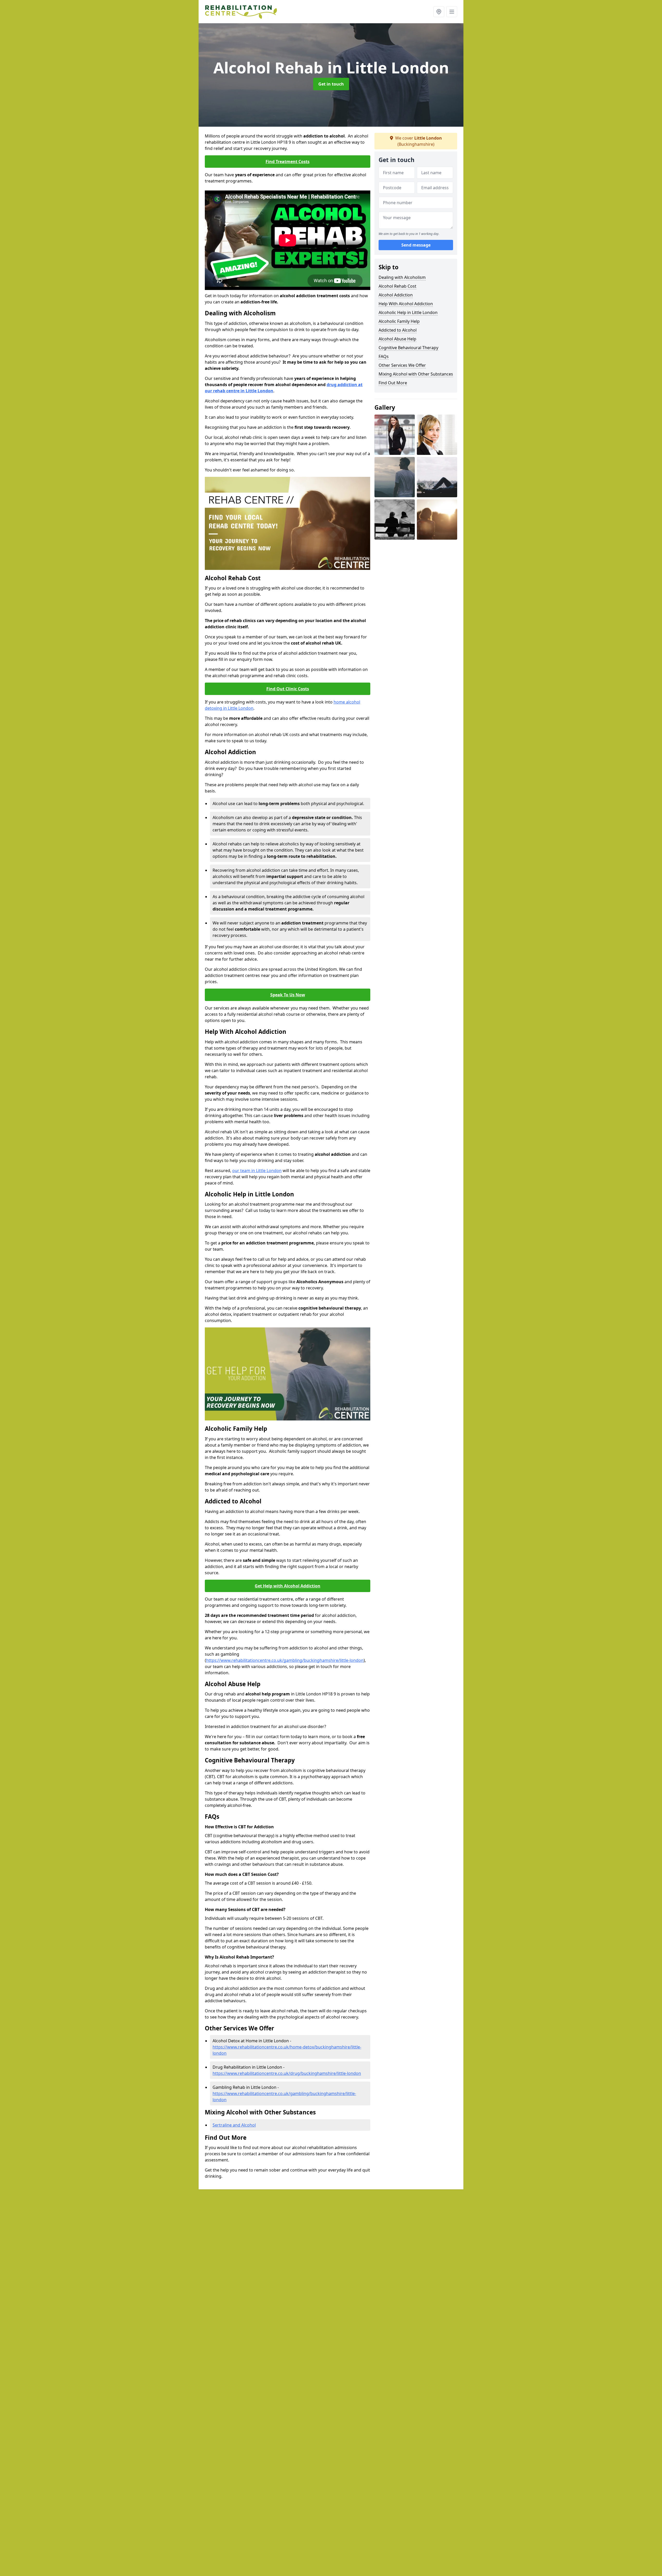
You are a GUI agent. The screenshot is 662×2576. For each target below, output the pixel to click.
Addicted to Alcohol (398, 330)
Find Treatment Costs (288, 162)
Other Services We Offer (402, 365)
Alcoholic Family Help (399, 321)
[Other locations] (439, 12)
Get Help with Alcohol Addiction (288, 1586)
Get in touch (331, 84)
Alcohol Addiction (396, 295)
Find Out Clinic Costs (288, 689)
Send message (416, 245)
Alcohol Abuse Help (397, 339)
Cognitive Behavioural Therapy (408, 348)
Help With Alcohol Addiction (406, 304)
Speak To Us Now (288, 995)
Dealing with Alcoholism (402, 277)
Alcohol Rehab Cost (397, 286)
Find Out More (393, 383)
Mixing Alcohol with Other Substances (416, 374)
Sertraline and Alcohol (234, 2125)
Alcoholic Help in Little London (408, 312)
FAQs (384, 356)
